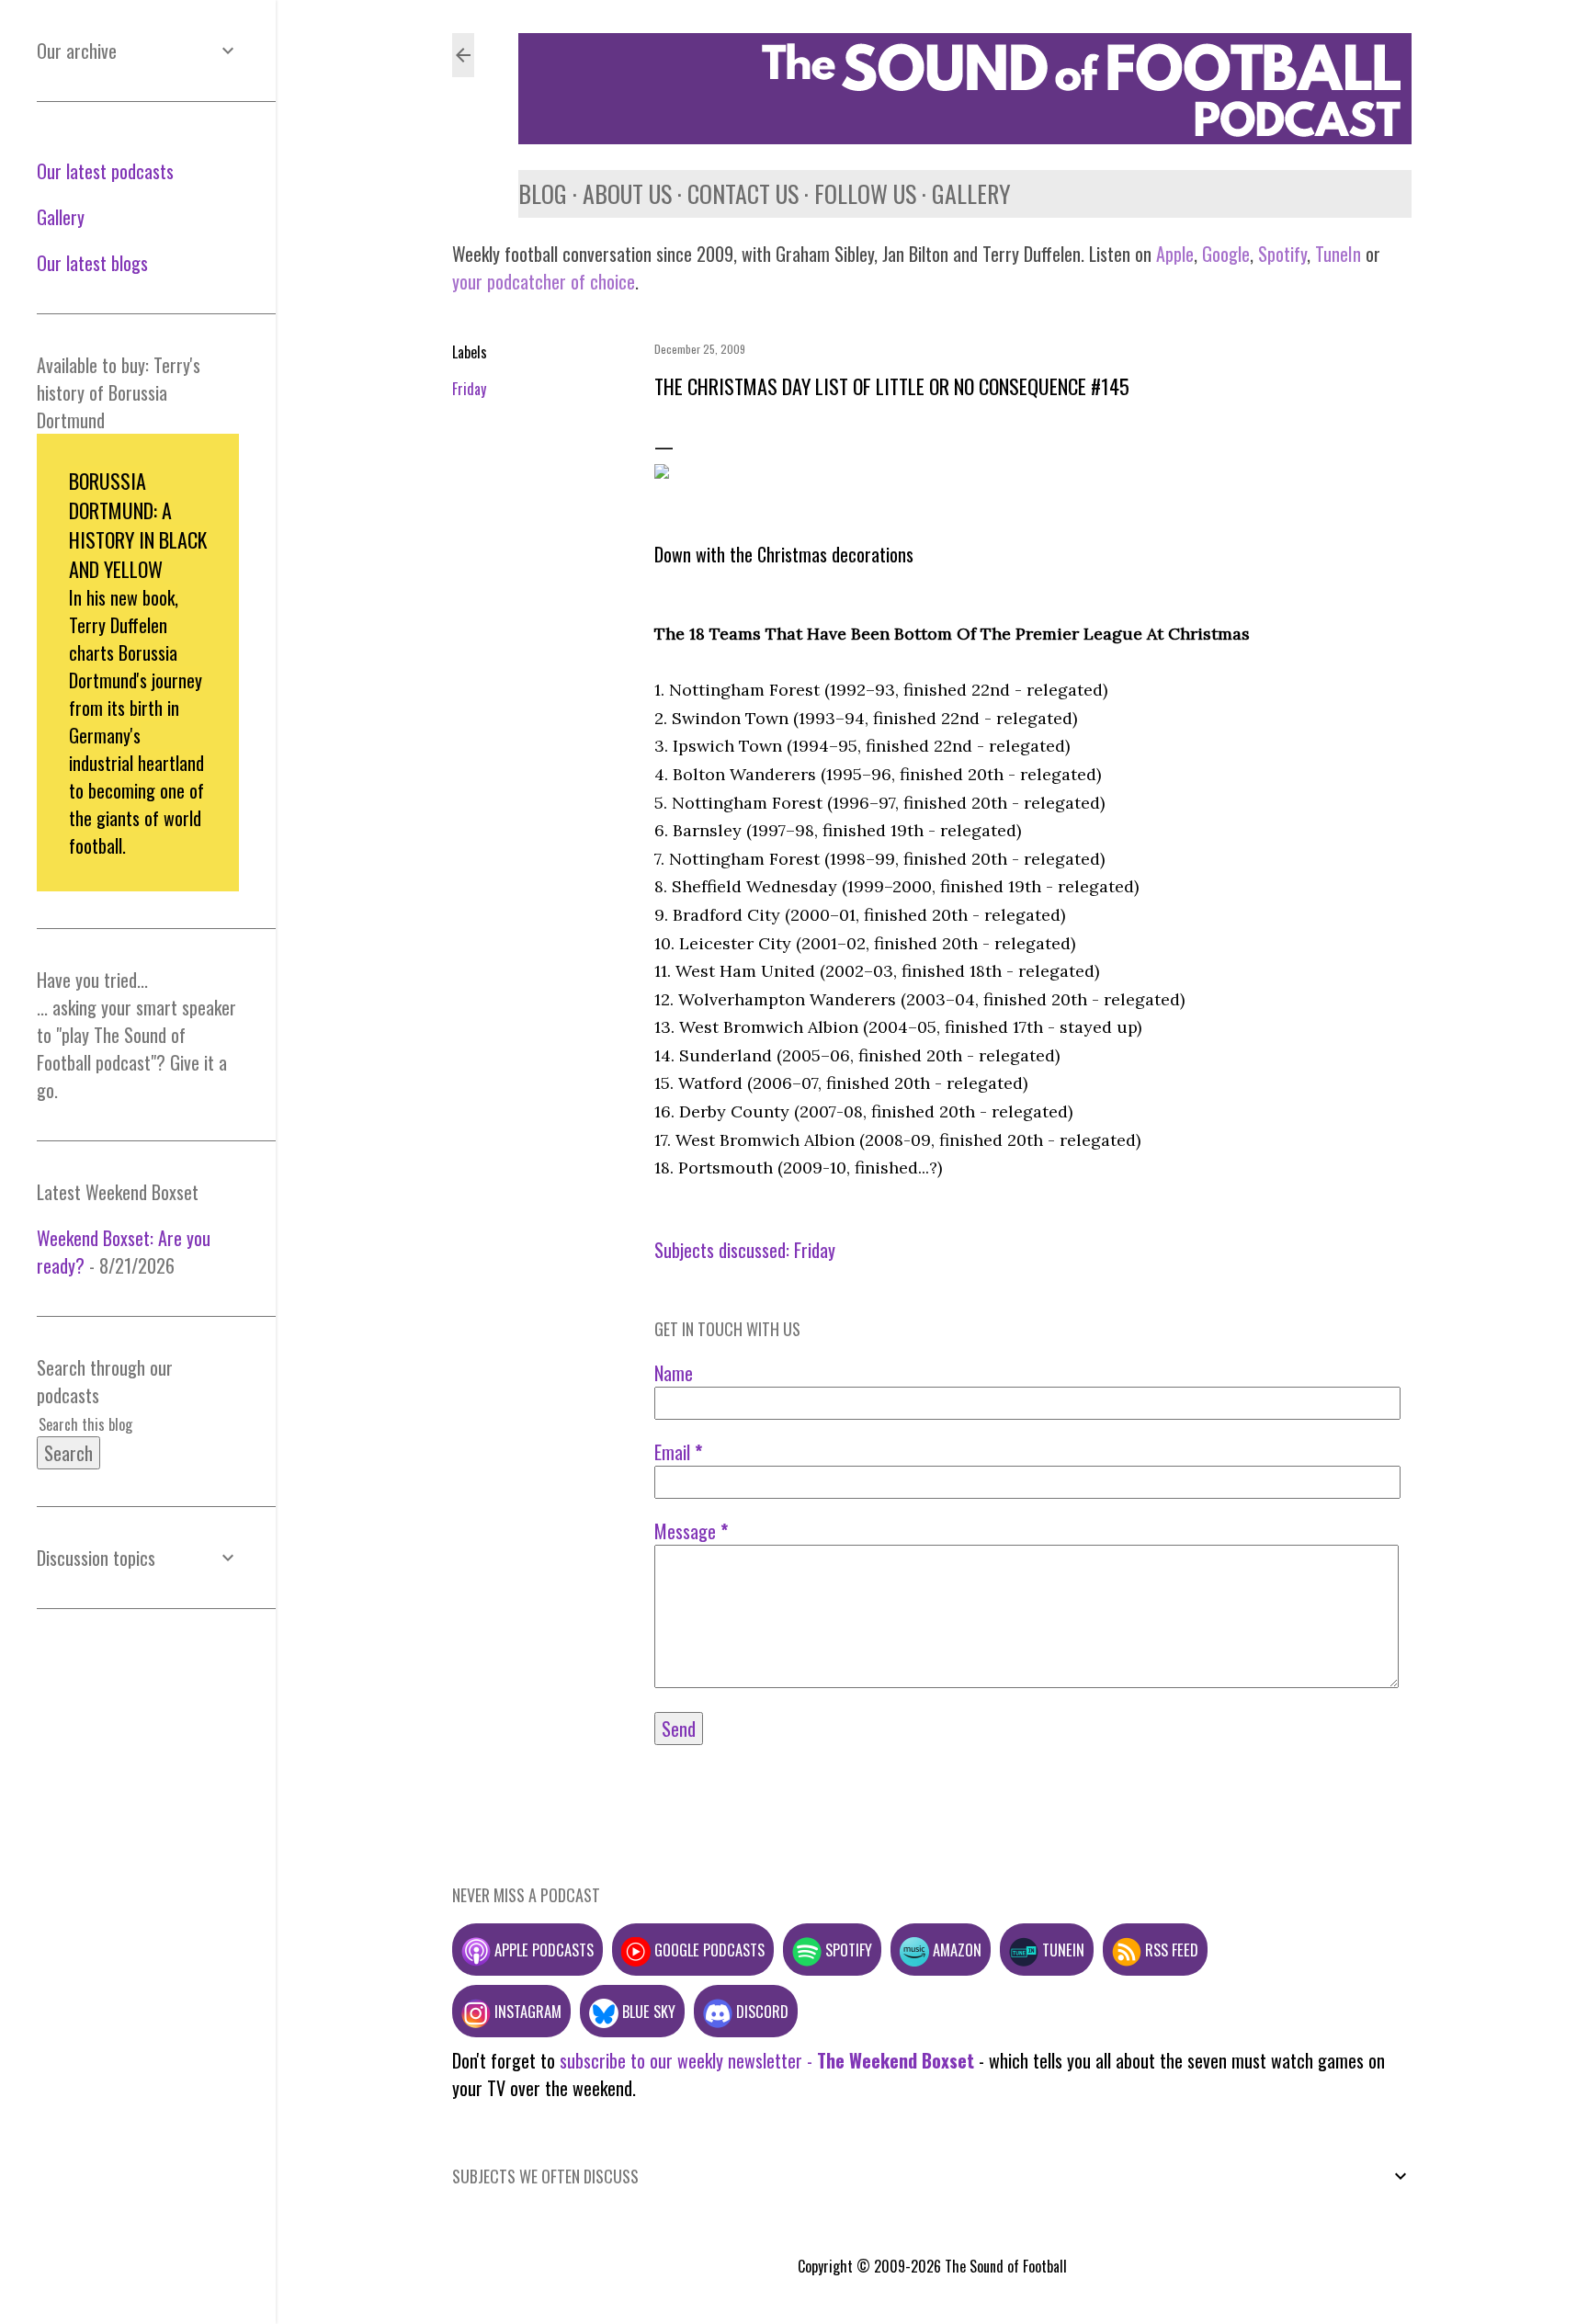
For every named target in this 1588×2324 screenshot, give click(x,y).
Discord (760, 2011)
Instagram (526, 2011)
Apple (1175, 254)
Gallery (971, 193)
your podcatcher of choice (544, 281)
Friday (469, 389)
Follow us (865, 193)
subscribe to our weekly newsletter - (767, 2060)
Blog (543, 193)
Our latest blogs (92, 263)
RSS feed (1170, 1950)
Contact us (743, 193)
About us (627, 193)
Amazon (955, 1950)
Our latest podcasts (105, 171)
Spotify (1282, 254)
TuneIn (1338, 254)
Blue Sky (647, 2011)
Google (1224, 254)
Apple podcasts (542, 1950)
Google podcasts (708, 1950)
